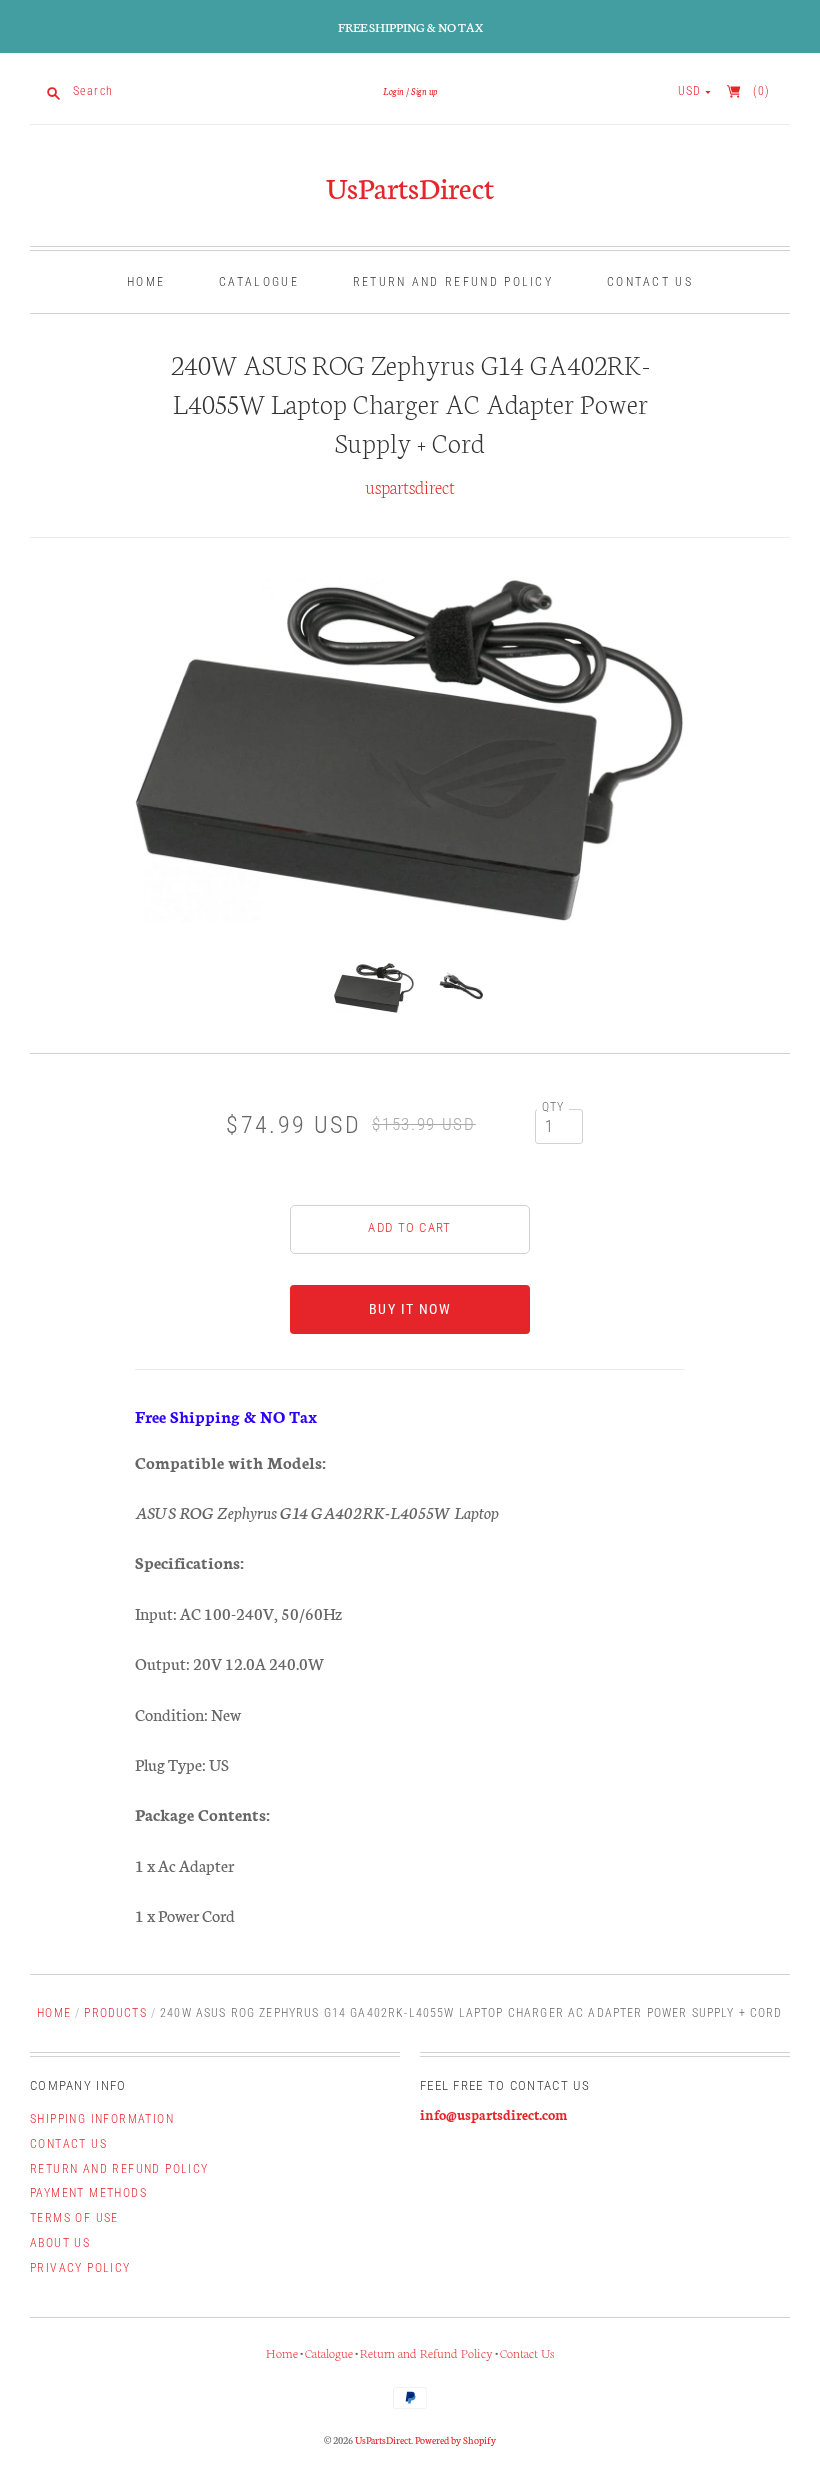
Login (393, 91)
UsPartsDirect (410, 186)
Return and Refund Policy (453, 282)
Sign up (424, 91)
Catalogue (259, 282)
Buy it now (410, 1309)
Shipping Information (102, 2119)
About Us (60, 2243)
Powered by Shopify (455, 2440)
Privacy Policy (80, 2268)
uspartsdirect (410, 486)
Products (115, 2013)
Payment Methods (88, 2193)
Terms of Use (74, 2218)
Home (146, 282)
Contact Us (650, 282)
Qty (553, 1107)
